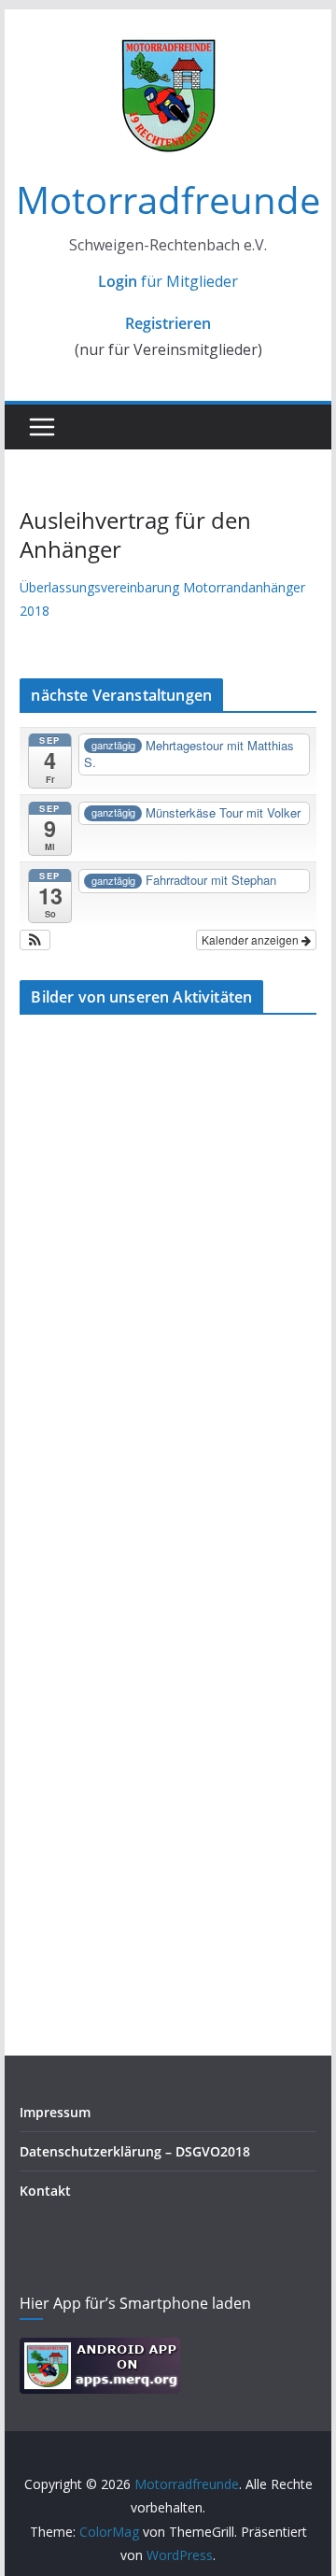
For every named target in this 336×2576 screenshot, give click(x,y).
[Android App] (100, 2349)
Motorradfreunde (168, 199)
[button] (35, 940)
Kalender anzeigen (252, 939)
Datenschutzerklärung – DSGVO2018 (135, 2151)
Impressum (55, 2112)
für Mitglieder (168, 281)
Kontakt (45, 2191)
